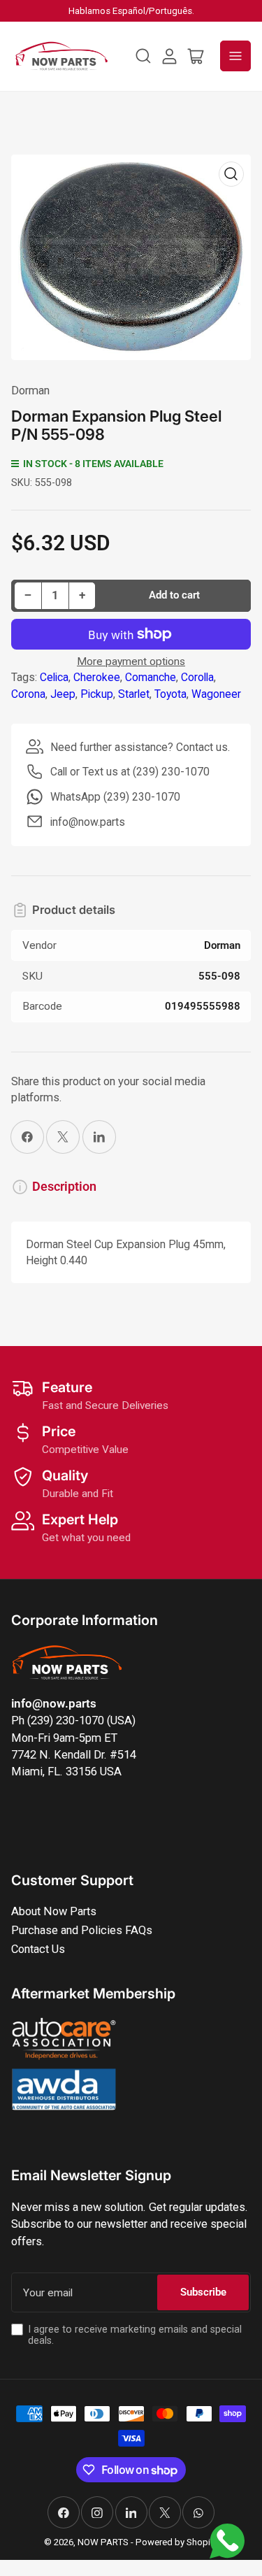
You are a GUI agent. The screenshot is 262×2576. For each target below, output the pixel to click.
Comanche (151, 677)
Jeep (63, 694)
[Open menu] (235, 56)
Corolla (197, 677)
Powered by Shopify (177, 2542)
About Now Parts (54, 1911)
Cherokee (97, 677)
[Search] (143, 56)
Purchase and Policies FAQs (82, 1930)
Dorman (30, 391)
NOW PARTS (103, 2542)
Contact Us (38, 1949)
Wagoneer (216, 694)
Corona (28, 694)
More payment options (131, 661)
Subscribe (203, 2292)
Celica (54, 677)
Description (64, 1187)
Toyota (170, 694)
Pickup (97, 694)
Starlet (134, 694)
